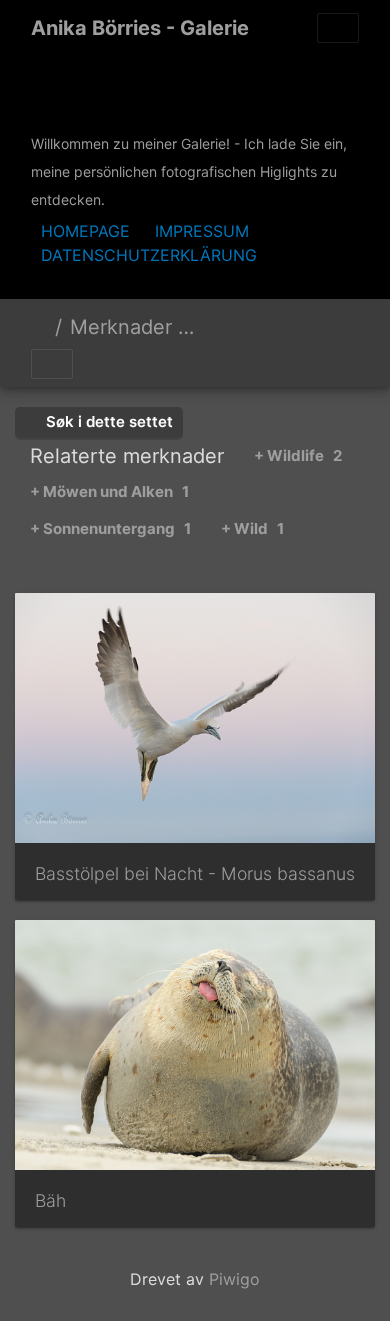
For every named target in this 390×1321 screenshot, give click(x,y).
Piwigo (234, 1279)
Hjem (39, 327)
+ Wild (252, 528)
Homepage (85, 231)
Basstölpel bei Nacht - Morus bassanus (195, 873)
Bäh (50, 1200)
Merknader (121, 327)
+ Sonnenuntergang (110, 528)
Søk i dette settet (107, 421)
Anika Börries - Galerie (140, 28)
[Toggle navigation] (338, 28)
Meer (218, 329)
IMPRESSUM (202, 231)
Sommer (302, 329)
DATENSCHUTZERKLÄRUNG (149, 255)
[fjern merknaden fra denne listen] (240, 330)
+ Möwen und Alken (109, 491)
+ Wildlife (298, 455)
